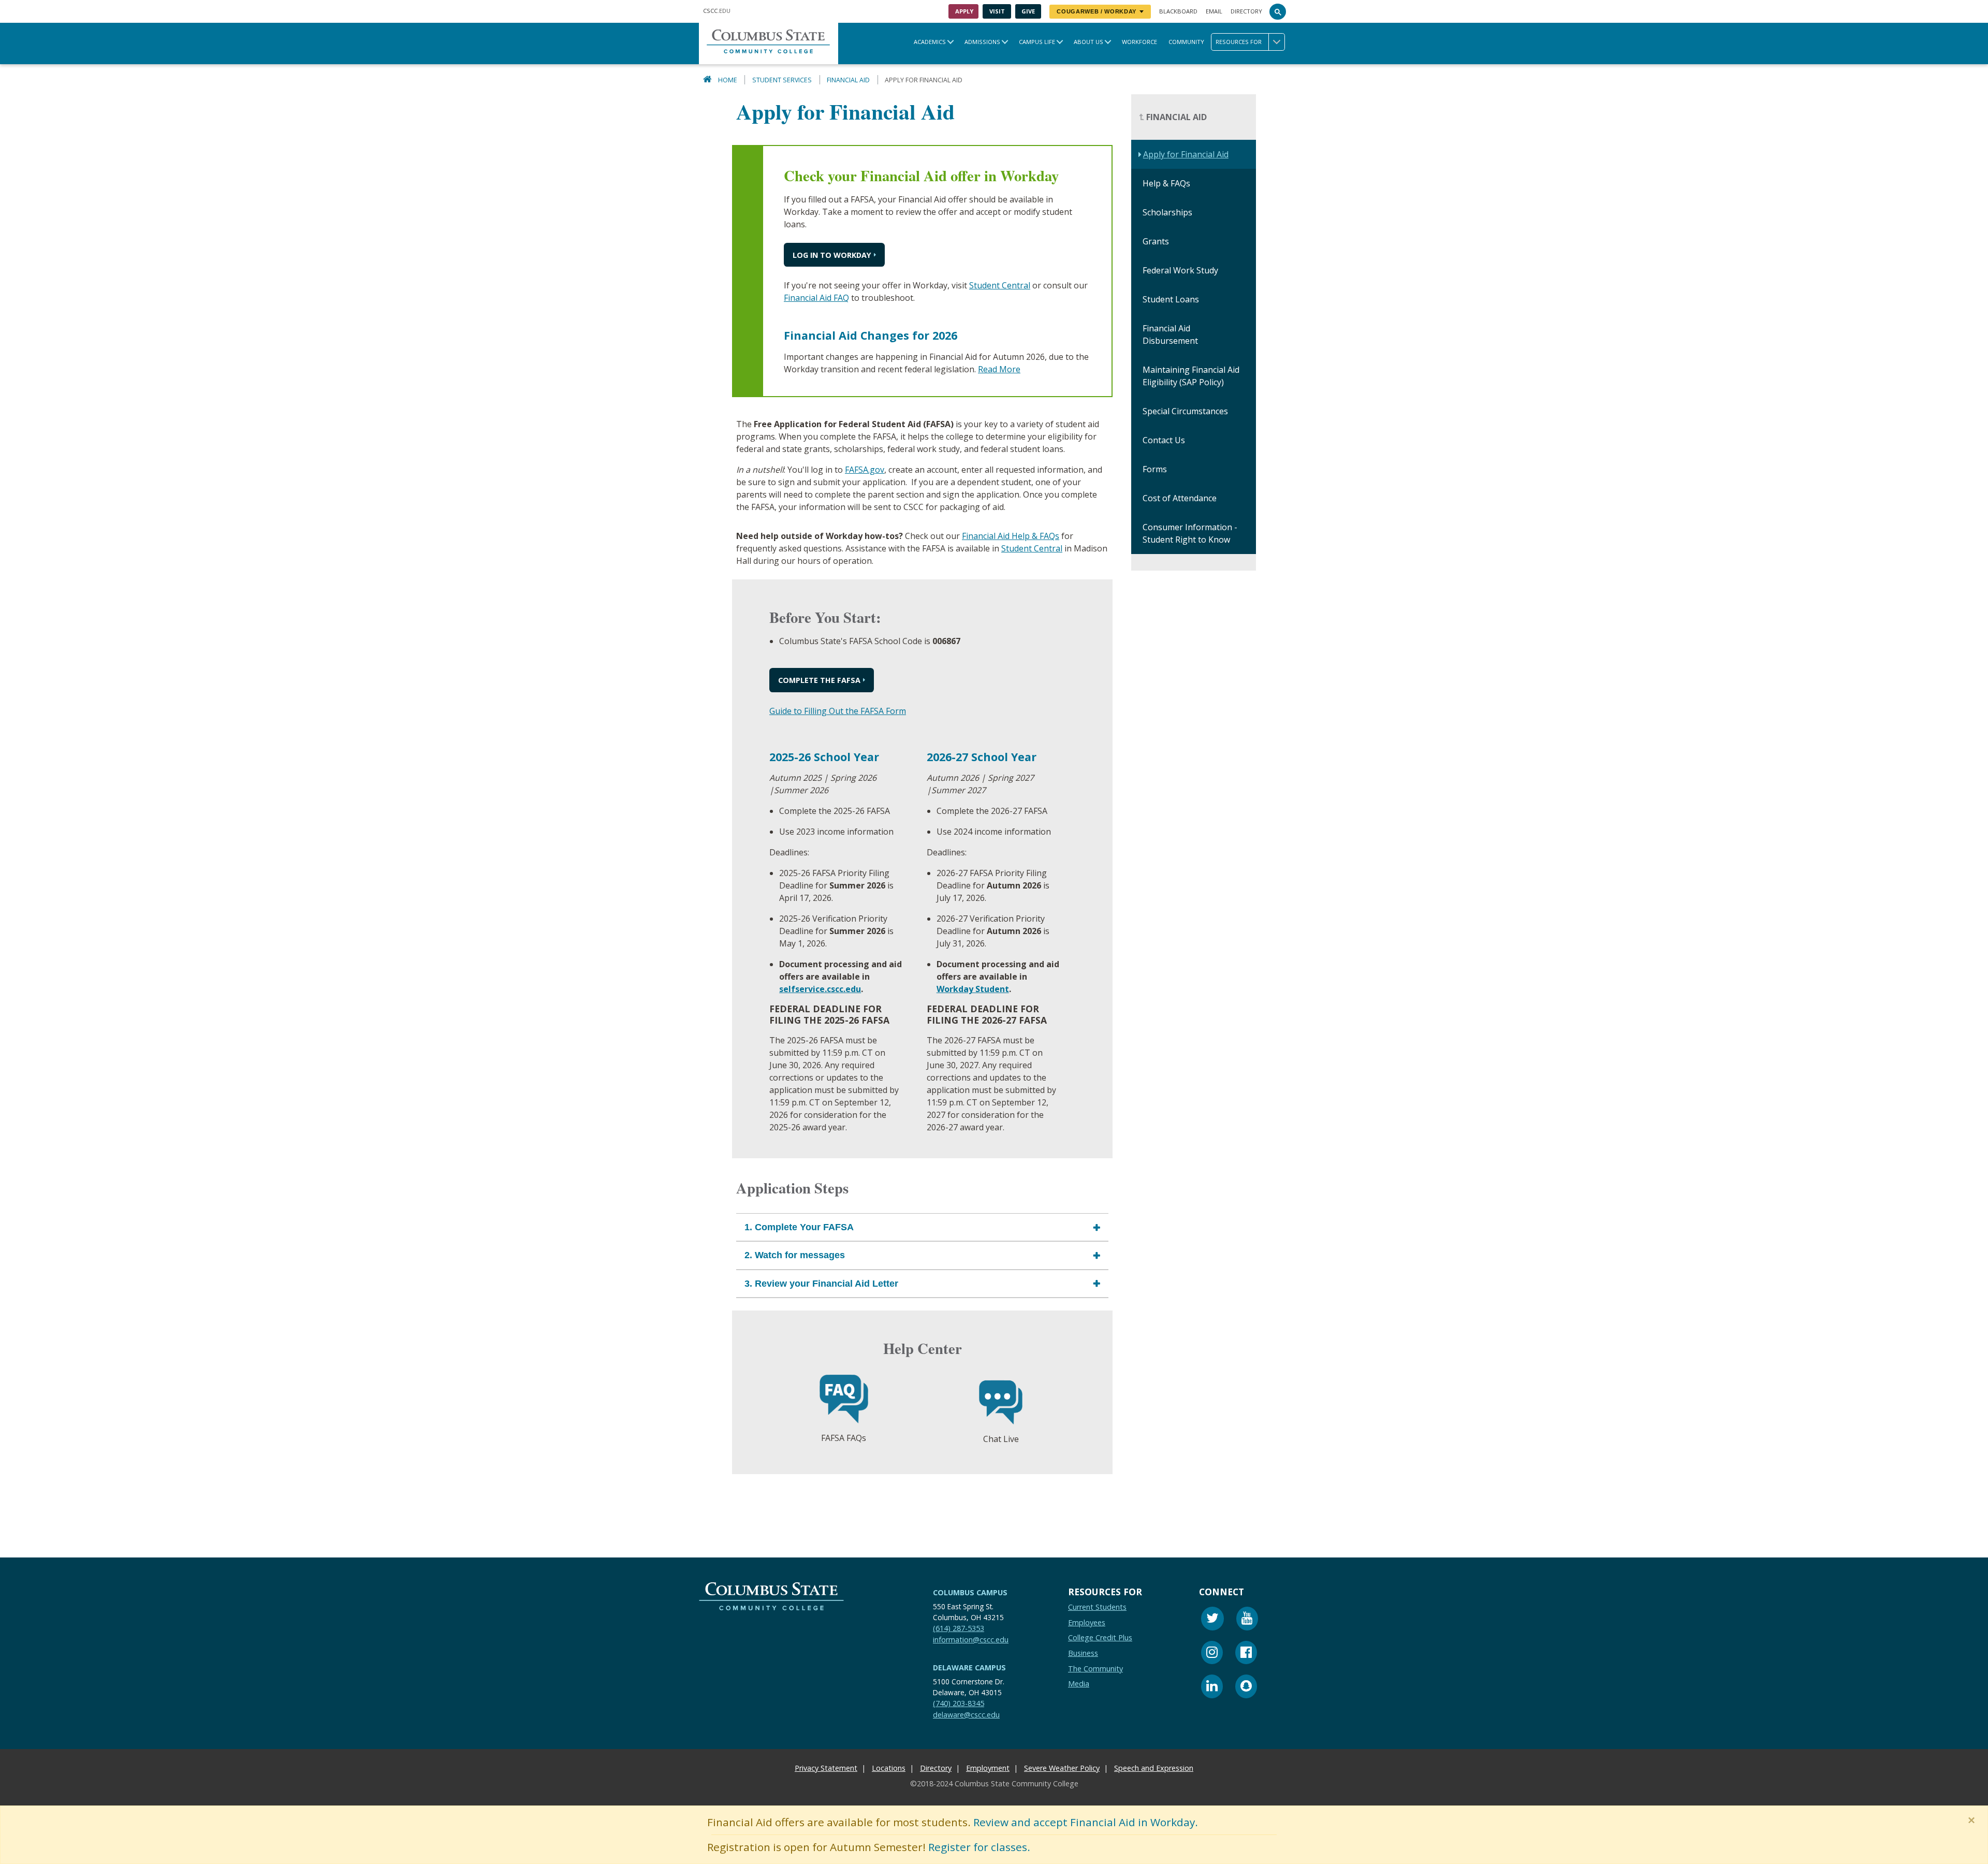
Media (1079, 1684)
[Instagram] (1212, 1654)
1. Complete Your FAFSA (799, 1227)
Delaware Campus (969, 1668)
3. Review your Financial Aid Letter (821, 1284)
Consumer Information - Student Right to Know (1190, 534)
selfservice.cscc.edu (820, 989)
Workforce (1139, 42)
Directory (1246, 11)
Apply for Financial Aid (1186, 155)
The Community (1095, 1668)
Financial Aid (848, 80)
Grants (1156, 242)
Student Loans (1171, 300)
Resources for (1239, 42)
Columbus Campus (970, 1592)
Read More (999, 370)
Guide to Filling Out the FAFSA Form (838, 711)
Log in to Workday (832, 255)
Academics (930, 42)
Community (1186, 42)
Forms (1155, 470)
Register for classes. (979, 1847)
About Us (1088, 42)
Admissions (982, 42)
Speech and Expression (1154, 1768)
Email (1214, 11)
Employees (1087, 1622)
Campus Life (1037, 42)
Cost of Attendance (1180, 499)
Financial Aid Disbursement (1170, 335)
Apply (964, 11)
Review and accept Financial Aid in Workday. (1086, 1822)
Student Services (782, 80)
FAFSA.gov (865, 470)
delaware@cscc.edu (966, 1714)
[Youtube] (1247, 1620)
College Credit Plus (1100, 1637)
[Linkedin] (1212, 1688)
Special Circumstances (1185, 412)
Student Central (1000, 286)
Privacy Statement (826, 1768)
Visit (997, 11)
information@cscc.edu (971, 1639)
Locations (889, 1768)
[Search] (1278, 11)
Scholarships (1167, 213)
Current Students (1097, 1607)
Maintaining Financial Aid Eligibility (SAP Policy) (1191, 376)
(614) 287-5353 (959, 1628)
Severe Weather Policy (1062, 1768)
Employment (988, 1768)
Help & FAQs (1166, 184)
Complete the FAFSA (819, 680)
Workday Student (973, 989)
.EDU (717, 11)
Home (728, 80)
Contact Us (1164, 441)
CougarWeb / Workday (1097, 11)
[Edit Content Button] (6, 1858)
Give (1028, 11)
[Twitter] (1212, 1620)
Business (1083, 1653)
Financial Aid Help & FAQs (1011, 536)
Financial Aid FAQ (816, 298)
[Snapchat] (1246, 1688)
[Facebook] (1246, 1654)
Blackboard (1178, 11)
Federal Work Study (1180, 271)
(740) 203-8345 (959, 1703)
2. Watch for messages (795, 1256)
